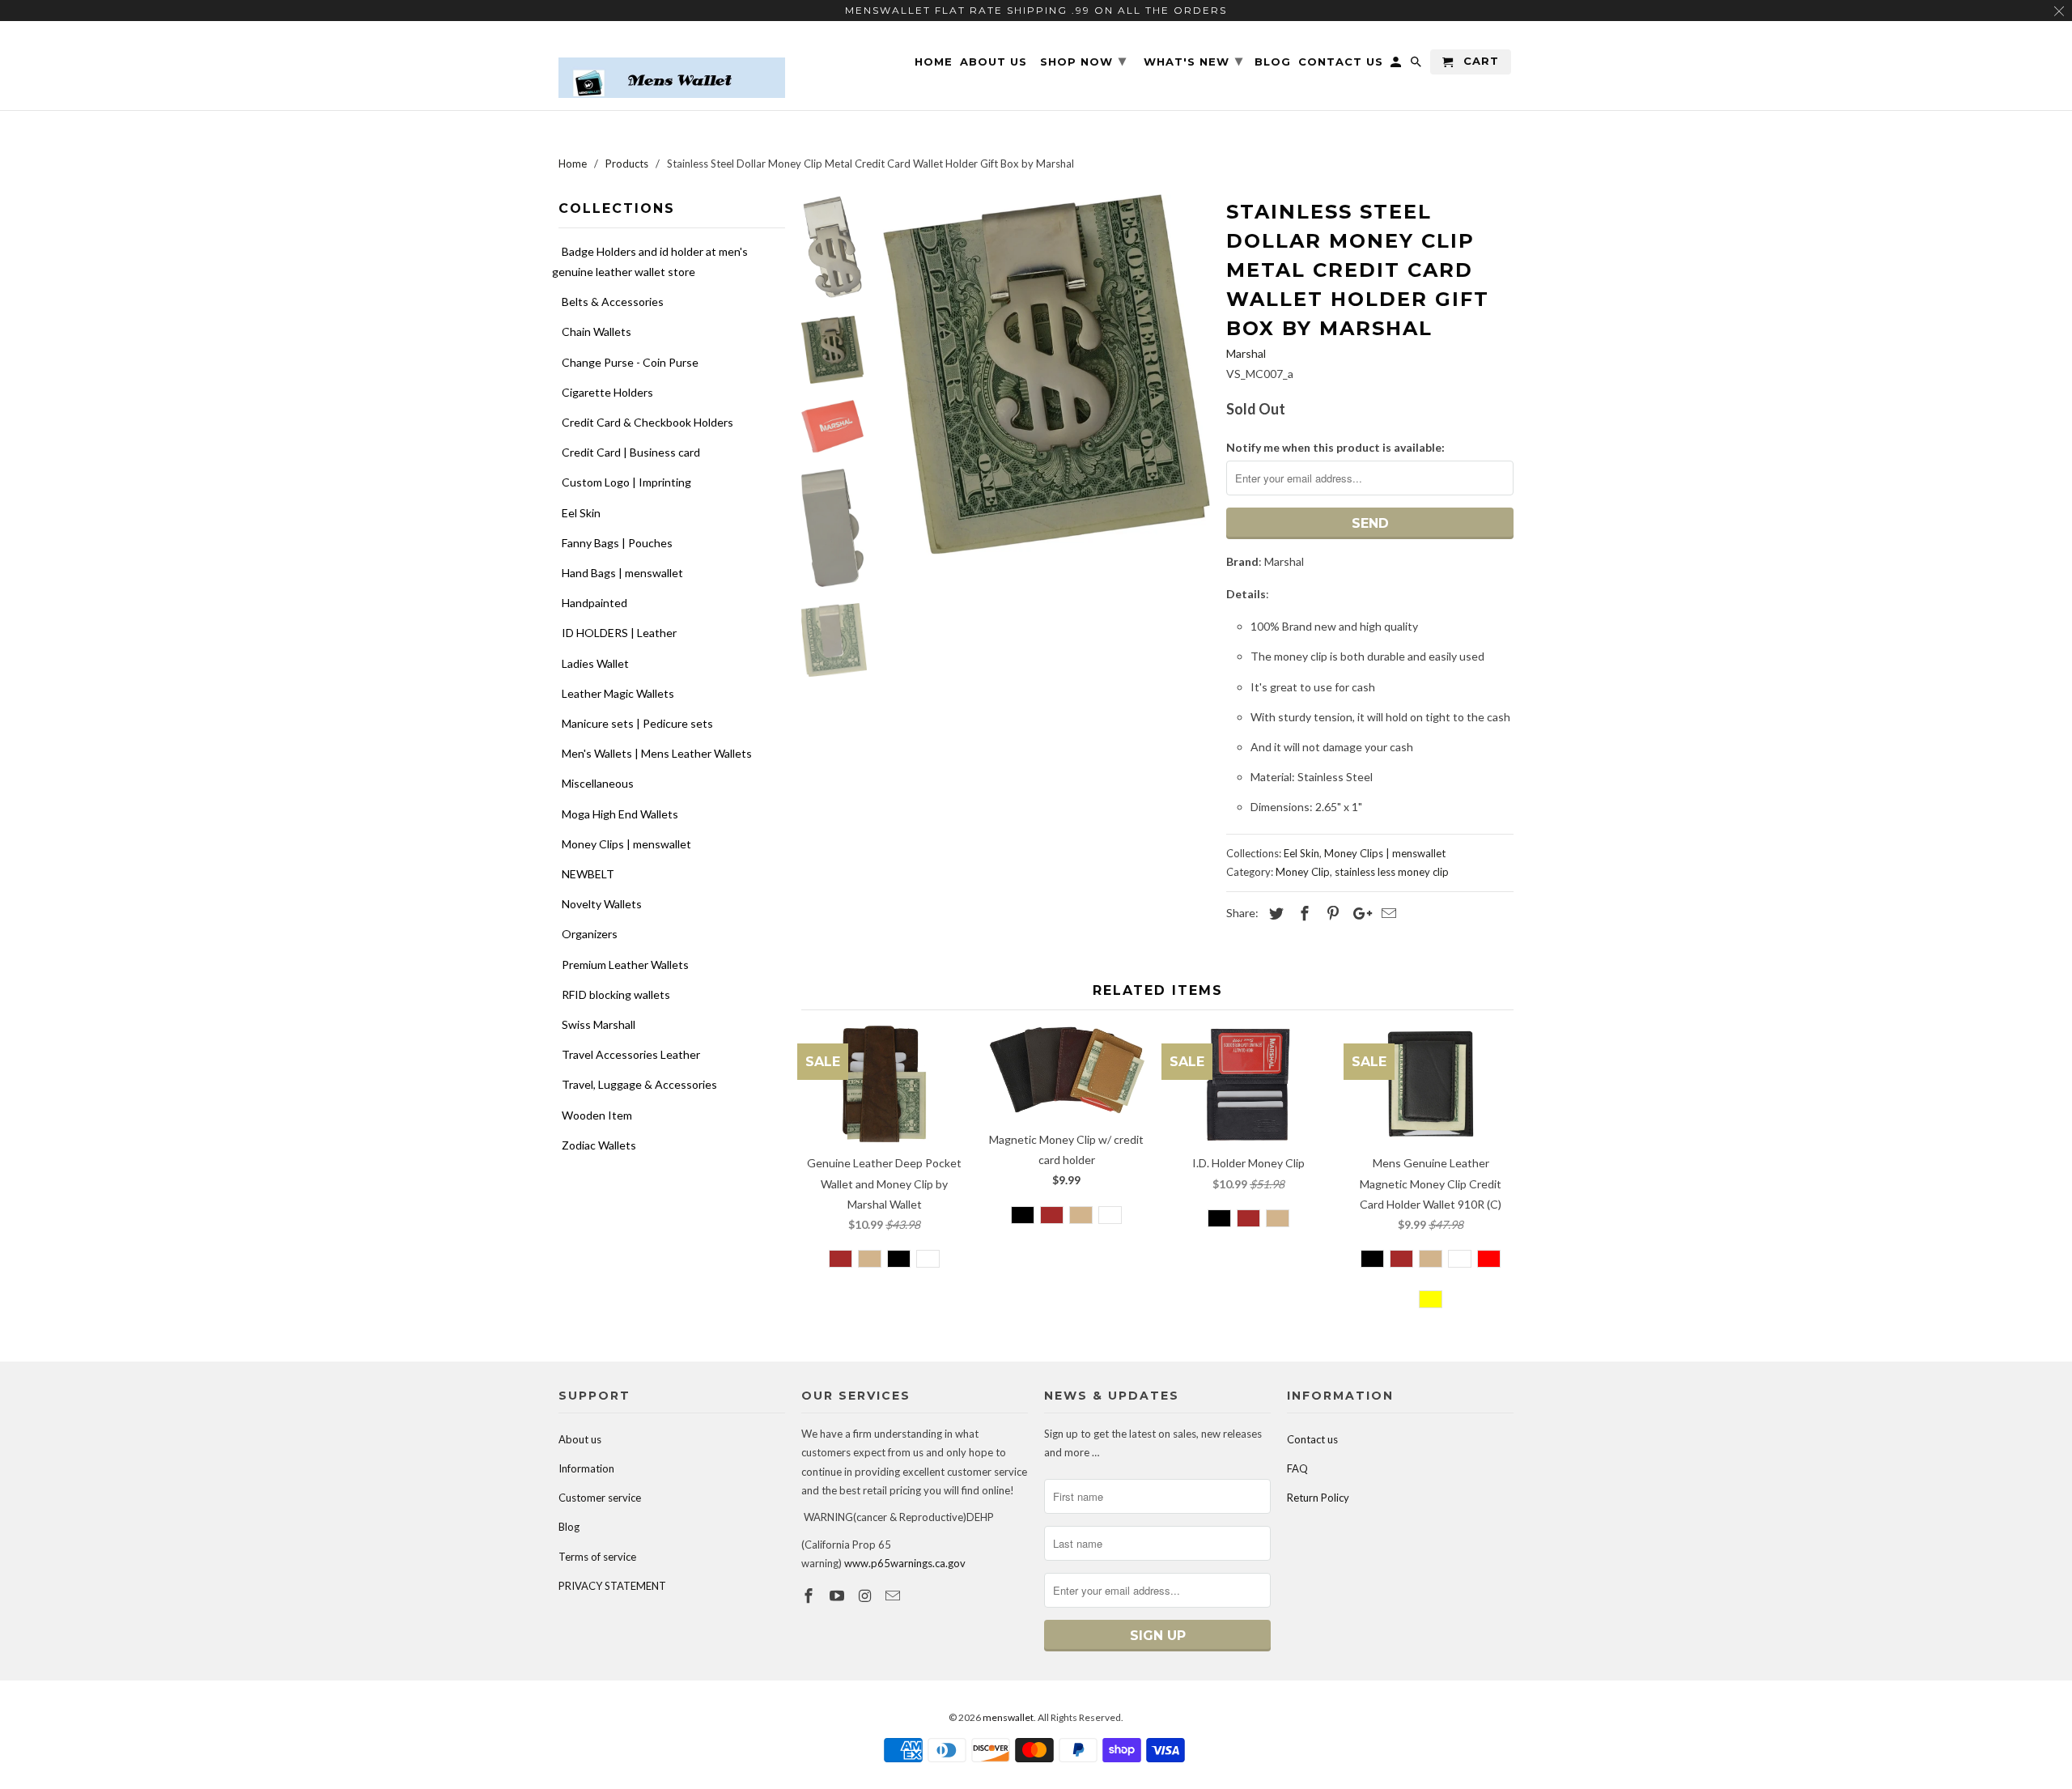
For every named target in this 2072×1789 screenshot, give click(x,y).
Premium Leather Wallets (625, 965)
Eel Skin (581, 513)
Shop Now (1083, 61)
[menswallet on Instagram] (867, 1596)
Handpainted (594, 603)
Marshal (1246, 353)
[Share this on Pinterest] (1331, 913)
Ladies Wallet (595, 663)
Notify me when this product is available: (1335, 447)
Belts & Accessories (613, 302)
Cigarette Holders (607, 392)
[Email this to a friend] (1386, 913)
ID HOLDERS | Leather (619, 633)
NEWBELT (588, 874)
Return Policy (1318, 1498)
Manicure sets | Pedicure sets (637, 723)
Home (934, 62)
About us (580, 1439)
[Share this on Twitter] (1274, 913)
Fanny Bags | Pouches (617, 543)
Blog (569, 1527)
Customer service (600, 1498)
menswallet (1008, 1717)
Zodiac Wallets (599, 1145)
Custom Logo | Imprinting (626, 482)
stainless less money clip (1392, 872)
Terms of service (597, 1557)
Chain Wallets (597, 331)
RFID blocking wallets (616, 994)
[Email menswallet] (894, 1596)
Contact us (1312, 1439)
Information (586, 1468)
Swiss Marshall (599, 1024)
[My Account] (1397, 65)
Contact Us (1341, 62)
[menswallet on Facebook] (810, 1596)
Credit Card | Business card (631, 452)
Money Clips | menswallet (626, 844)
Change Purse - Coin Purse (630, 362)
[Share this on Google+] (1358, 913)
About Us (994, 62)
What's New (1193, 61)
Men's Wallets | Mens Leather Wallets (657, 753)
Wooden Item (597, 1115)
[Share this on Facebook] (1302, 913)
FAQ (1297, 1468)
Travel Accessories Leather (631, 1054)
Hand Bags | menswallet (622, 573)
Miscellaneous (598, 783)
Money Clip (1303, 872)
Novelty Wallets (602, 904)
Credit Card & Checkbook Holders (647, 422)
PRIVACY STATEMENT (612, 1586)
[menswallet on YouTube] (839, 1596)
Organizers (590, 934)
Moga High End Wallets (620, 814)
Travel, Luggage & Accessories (639, 1084)
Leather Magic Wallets (618, 693)
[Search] (1417, 65)
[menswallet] (672, 66)
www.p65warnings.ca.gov (905, 1563)
